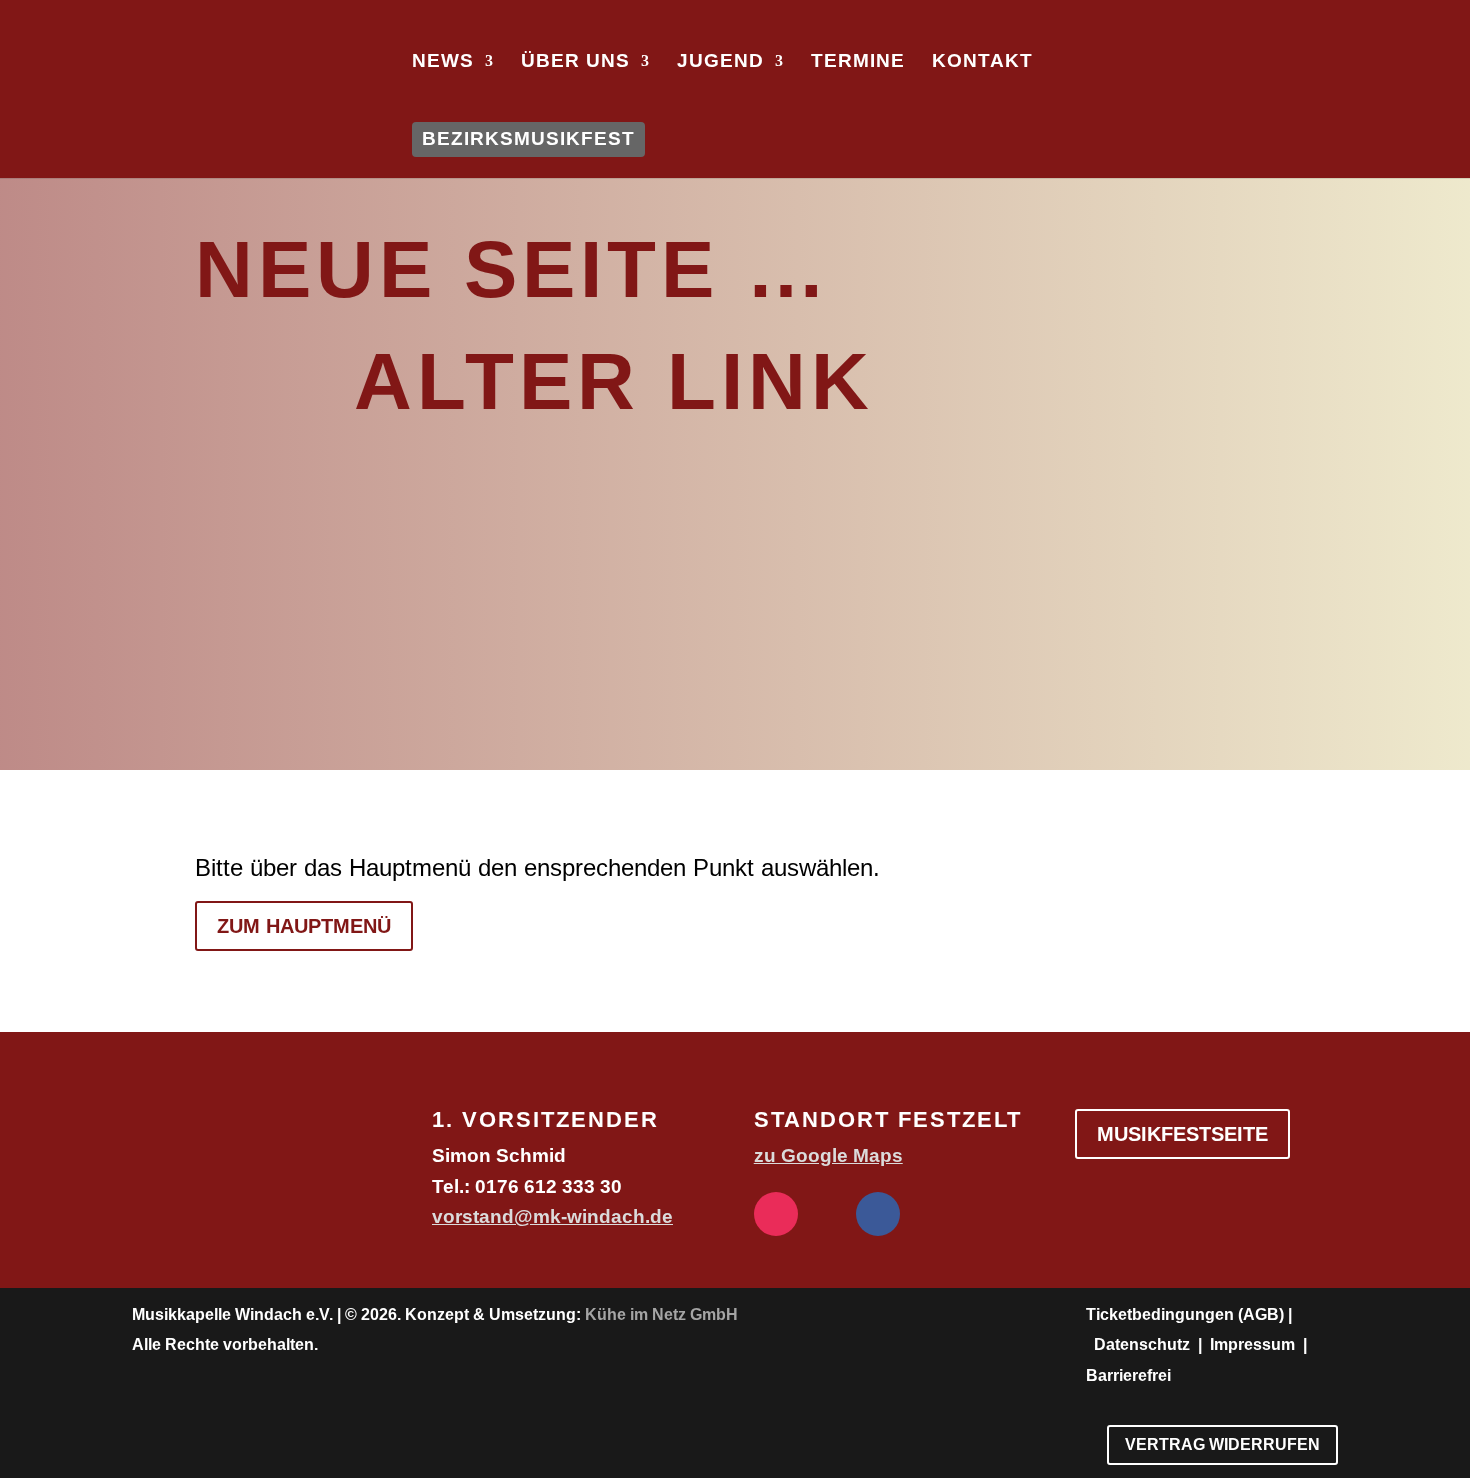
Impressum (1252, 1344)
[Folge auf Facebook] (878, 1214)
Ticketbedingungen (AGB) (1185, 1314)
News (443, 62)
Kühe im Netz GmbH (661, 1314)
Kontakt (982, 62)
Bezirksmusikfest (528, 138)
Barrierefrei (1128, 1375)
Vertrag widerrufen (1222, 1444)
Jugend (720, 62)
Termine (858, 62)
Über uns (575, 62)
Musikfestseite (1182, 1134)
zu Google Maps (828, 1155)
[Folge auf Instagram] (776, 1214)
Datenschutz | (1150, 1344)
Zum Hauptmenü (304, 926)
